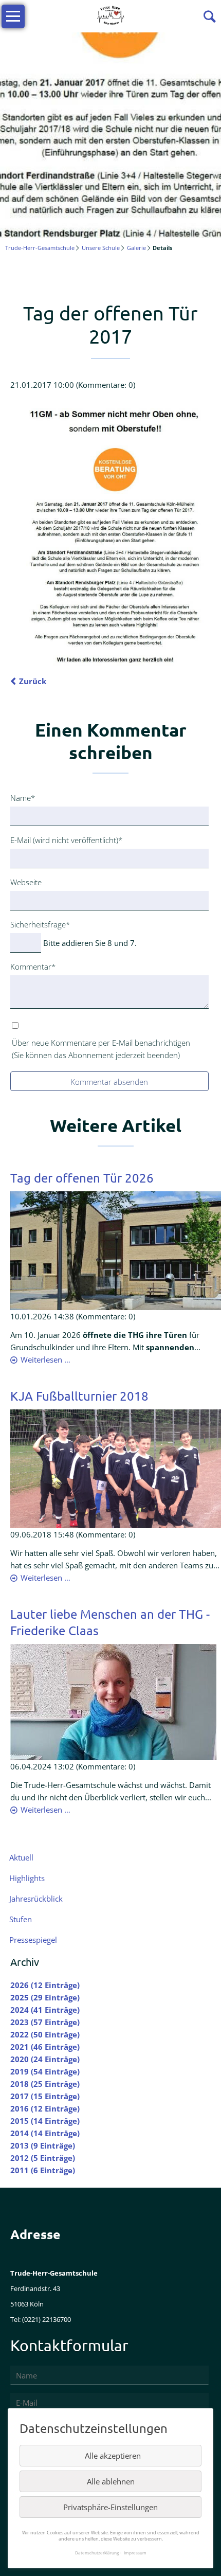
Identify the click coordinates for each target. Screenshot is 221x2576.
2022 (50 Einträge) (45, 2034)
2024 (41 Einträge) (45, 2010)
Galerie (136, 248)
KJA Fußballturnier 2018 (79, 1396)
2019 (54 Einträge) (45, 2071)
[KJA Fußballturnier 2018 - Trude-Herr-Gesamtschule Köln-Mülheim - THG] (116, 1468)
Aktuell (21, 1857)
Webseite (26, 882)
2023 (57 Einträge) (45, 2022)
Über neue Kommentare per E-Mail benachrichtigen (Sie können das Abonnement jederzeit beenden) (101, 1049)
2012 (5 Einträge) (43, 2158)
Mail (101, 276)
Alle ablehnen (111, 2481)
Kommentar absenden (109, 1082)
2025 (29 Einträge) (45, 1997)
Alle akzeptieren (113, 2456)
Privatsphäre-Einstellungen (110, 2507)
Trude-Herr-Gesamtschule (40, 248)
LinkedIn (60, 276)
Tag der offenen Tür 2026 (82, 1178)
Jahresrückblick (36, 1899)
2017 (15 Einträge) (45, 2096)
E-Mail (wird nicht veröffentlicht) (66, 840)
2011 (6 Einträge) (43, 2170)
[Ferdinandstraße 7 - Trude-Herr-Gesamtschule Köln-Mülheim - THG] (116, 1250)
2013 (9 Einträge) (43, 2145)
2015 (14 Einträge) (45, 2121)
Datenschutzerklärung (97, 2553)
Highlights (27, 1878)
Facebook (19, 276)
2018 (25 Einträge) (45, 2084)
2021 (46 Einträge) (45, 2047)
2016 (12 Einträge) (45, 2108)
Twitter (39, 276)
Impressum (135, 2553)
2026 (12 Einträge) (45, 1985)
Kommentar (33, 966)
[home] (110, 15)
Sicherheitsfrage (40, 924)
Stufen (21, 1919)
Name (27, 798)
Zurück (33, 681)
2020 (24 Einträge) (45, 2059)
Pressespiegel (33, 1940)
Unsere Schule (101, 248)
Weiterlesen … (45, 1359)
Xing (80, 276)
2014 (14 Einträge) (45, 2133)
